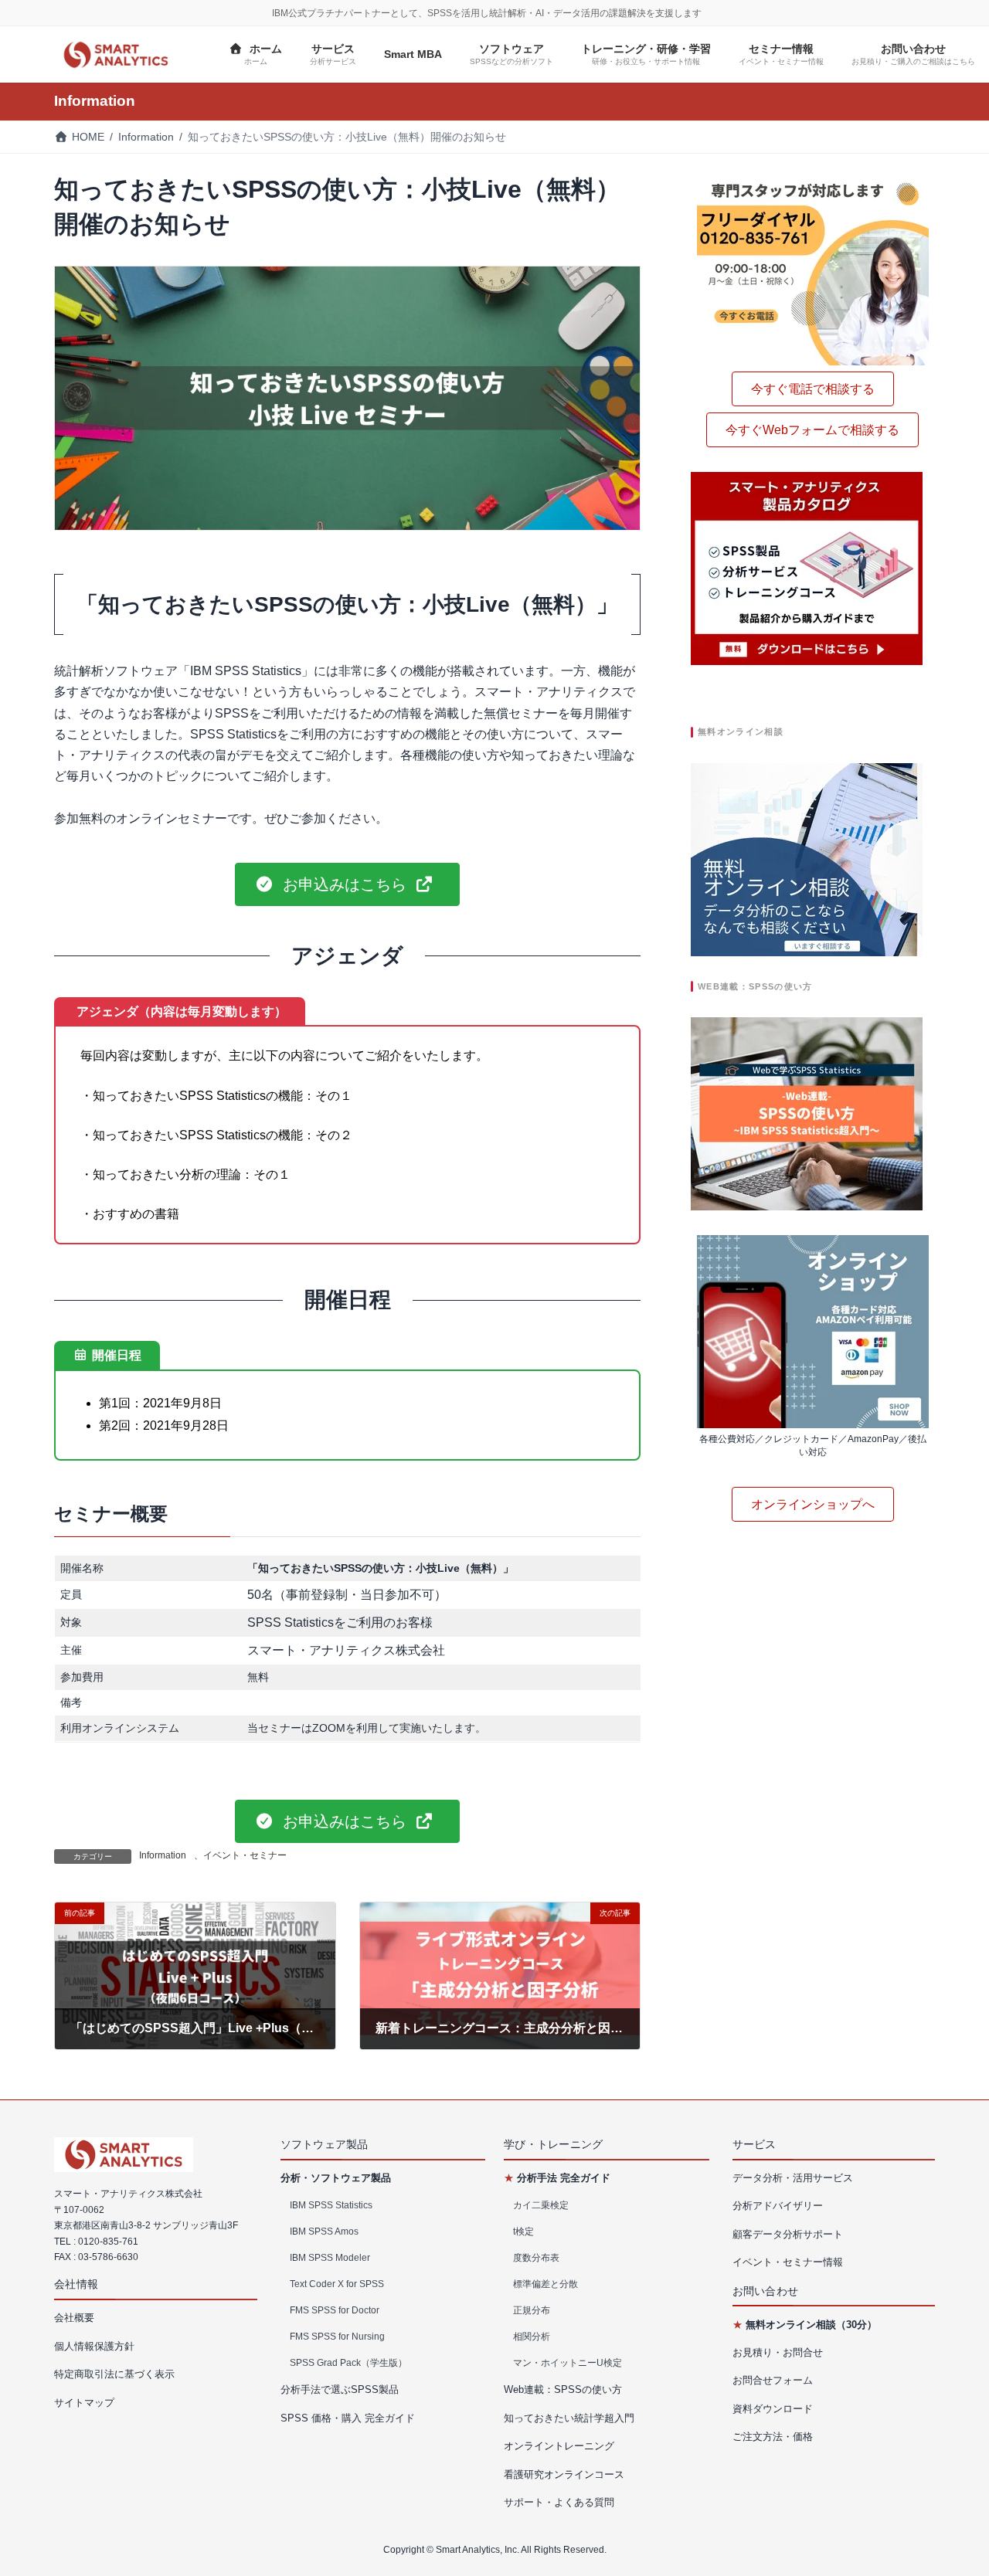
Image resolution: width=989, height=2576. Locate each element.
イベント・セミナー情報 (788, 2262)
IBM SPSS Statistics (331, 2204)
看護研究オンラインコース (564, 2474)
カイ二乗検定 (541, 2204)
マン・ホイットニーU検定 (568, 2362)
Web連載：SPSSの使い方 (563, 2389)
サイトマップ (84, 2402)
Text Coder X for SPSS (337, 2283)
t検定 (523, 2231)
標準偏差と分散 (545, 2283)
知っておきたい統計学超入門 (569, 2417)
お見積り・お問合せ (778, 2352)
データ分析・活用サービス (793, 2178)
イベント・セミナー (245, 1855)
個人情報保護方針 (94, 2345)
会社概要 (74, 2318)
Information (163, 1855)
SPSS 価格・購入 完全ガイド (348, 2417)
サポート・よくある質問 (559, 2502)
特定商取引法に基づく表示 (114, 2374)
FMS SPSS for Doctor (335, 2310)
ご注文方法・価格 (773, 2437)
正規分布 (532, 2310)
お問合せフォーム (773, 2380)
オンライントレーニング (559, 2446)
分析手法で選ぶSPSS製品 (340, 2389)
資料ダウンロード (773, 2409)
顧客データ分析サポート (788, 2234)
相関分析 (532, 2336)
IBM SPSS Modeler (330, 2257)
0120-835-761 (108, 2241)
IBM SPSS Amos (324, 2231)
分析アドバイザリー (778, 2206)
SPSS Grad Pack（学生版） (348, 2362)
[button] (347, 884)
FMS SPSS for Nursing (337, 2336)
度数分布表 (536, 2257)
